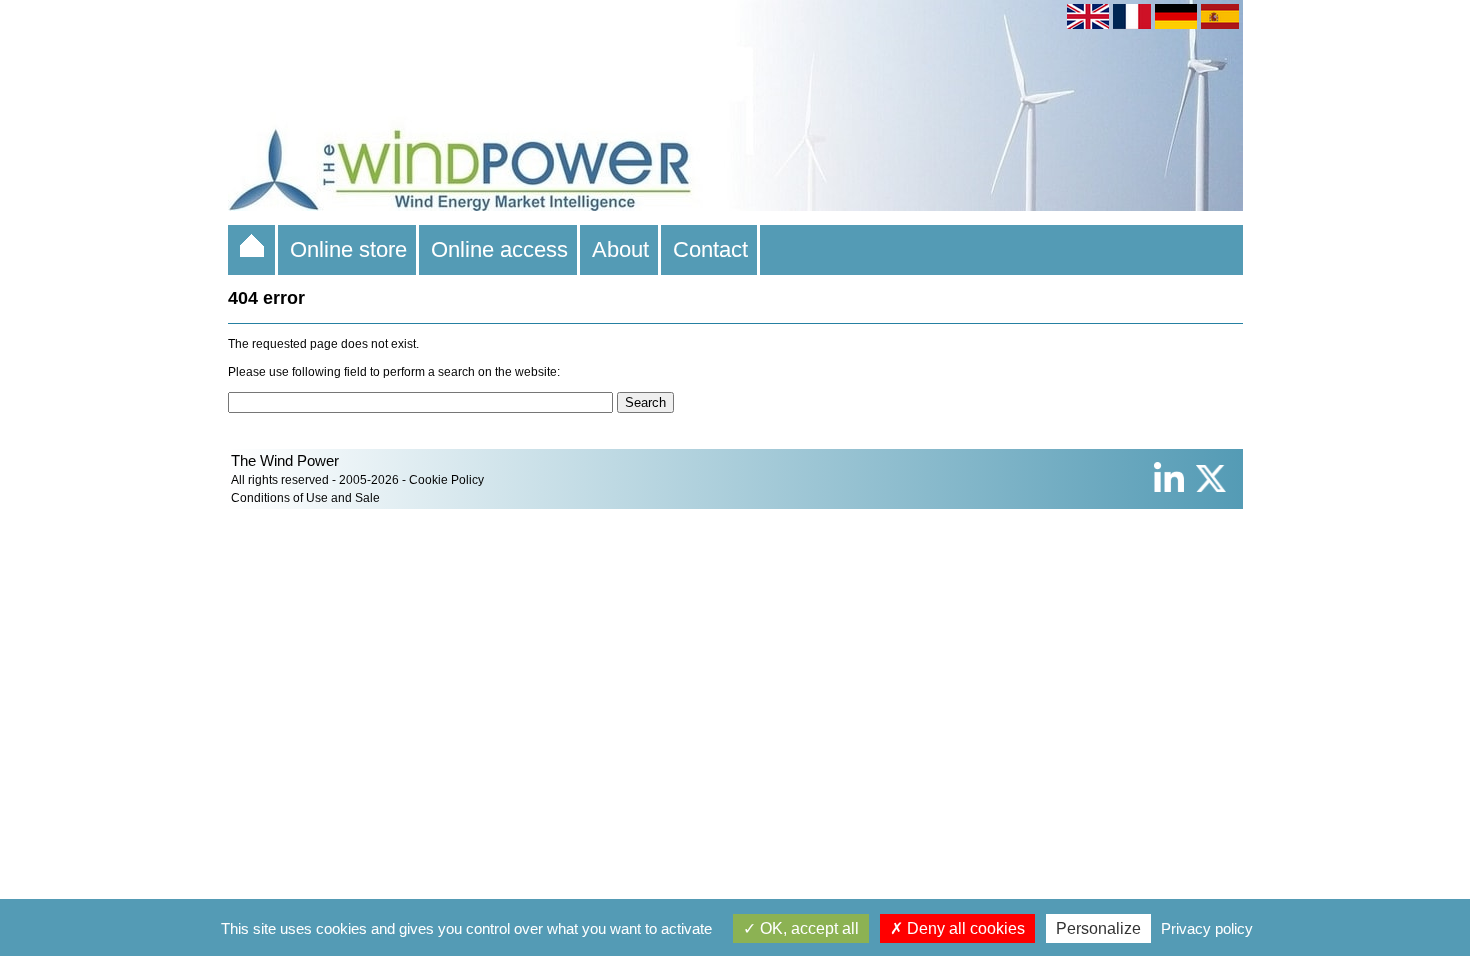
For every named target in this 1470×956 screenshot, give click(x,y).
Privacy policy (1207, 928)
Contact (710, 249)
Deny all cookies (964, 928)
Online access (499, 249)
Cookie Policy (446, 480)
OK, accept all (807, 928)
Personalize (1098, 928)
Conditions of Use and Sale (305, 498)
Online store (348, 249)
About (620, 249)
